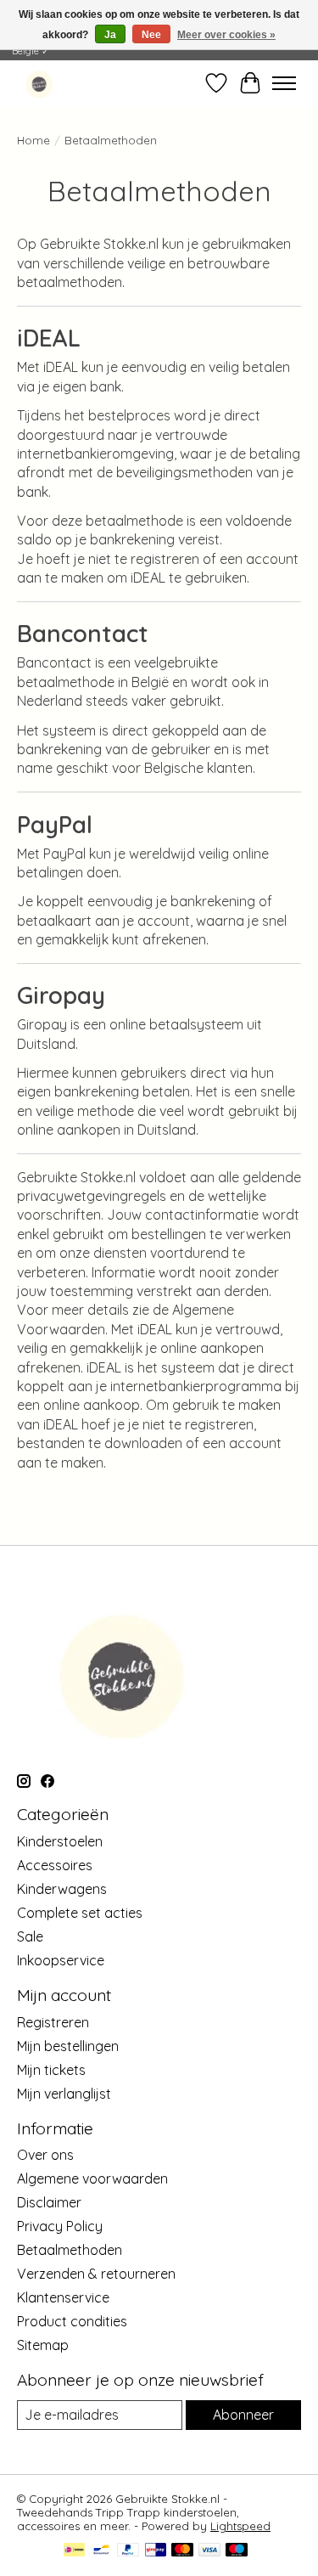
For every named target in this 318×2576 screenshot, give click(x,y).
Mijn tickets (51, 2070)
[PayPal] (128, 2551)
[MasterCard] (182, 2551)
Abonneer (243, 2415)
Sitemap (43, 2345)
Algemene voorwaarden (92, 2179)
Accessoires (55, 1865)
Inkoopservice (61, 1960)
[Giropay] (156, 2551)
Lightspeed (240, 2526)
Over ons (45, 2155)
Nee (151, 35)
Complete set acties (80, 1913)
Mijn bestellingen (68, 2046)
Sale (30, 1936)
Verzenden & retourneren (96, 2274)
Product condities (72, 2321)
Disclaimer (49, 2202)
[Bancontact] (101, 2551)
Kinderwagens (62, 1889)
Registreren (53, 2022)
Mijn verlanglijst (64, 2094)
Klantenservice (63, 2297)
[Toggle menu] (284, 83)
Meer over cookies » (226, 35)
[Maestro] (237, 2551)
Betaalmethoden (70, 2250)
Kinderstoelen (60, 1841)
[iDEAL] (74, 2551)
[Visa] (209, 2551)
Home (33, 140)
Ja (110, 35)
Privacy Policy (60, 2226)
